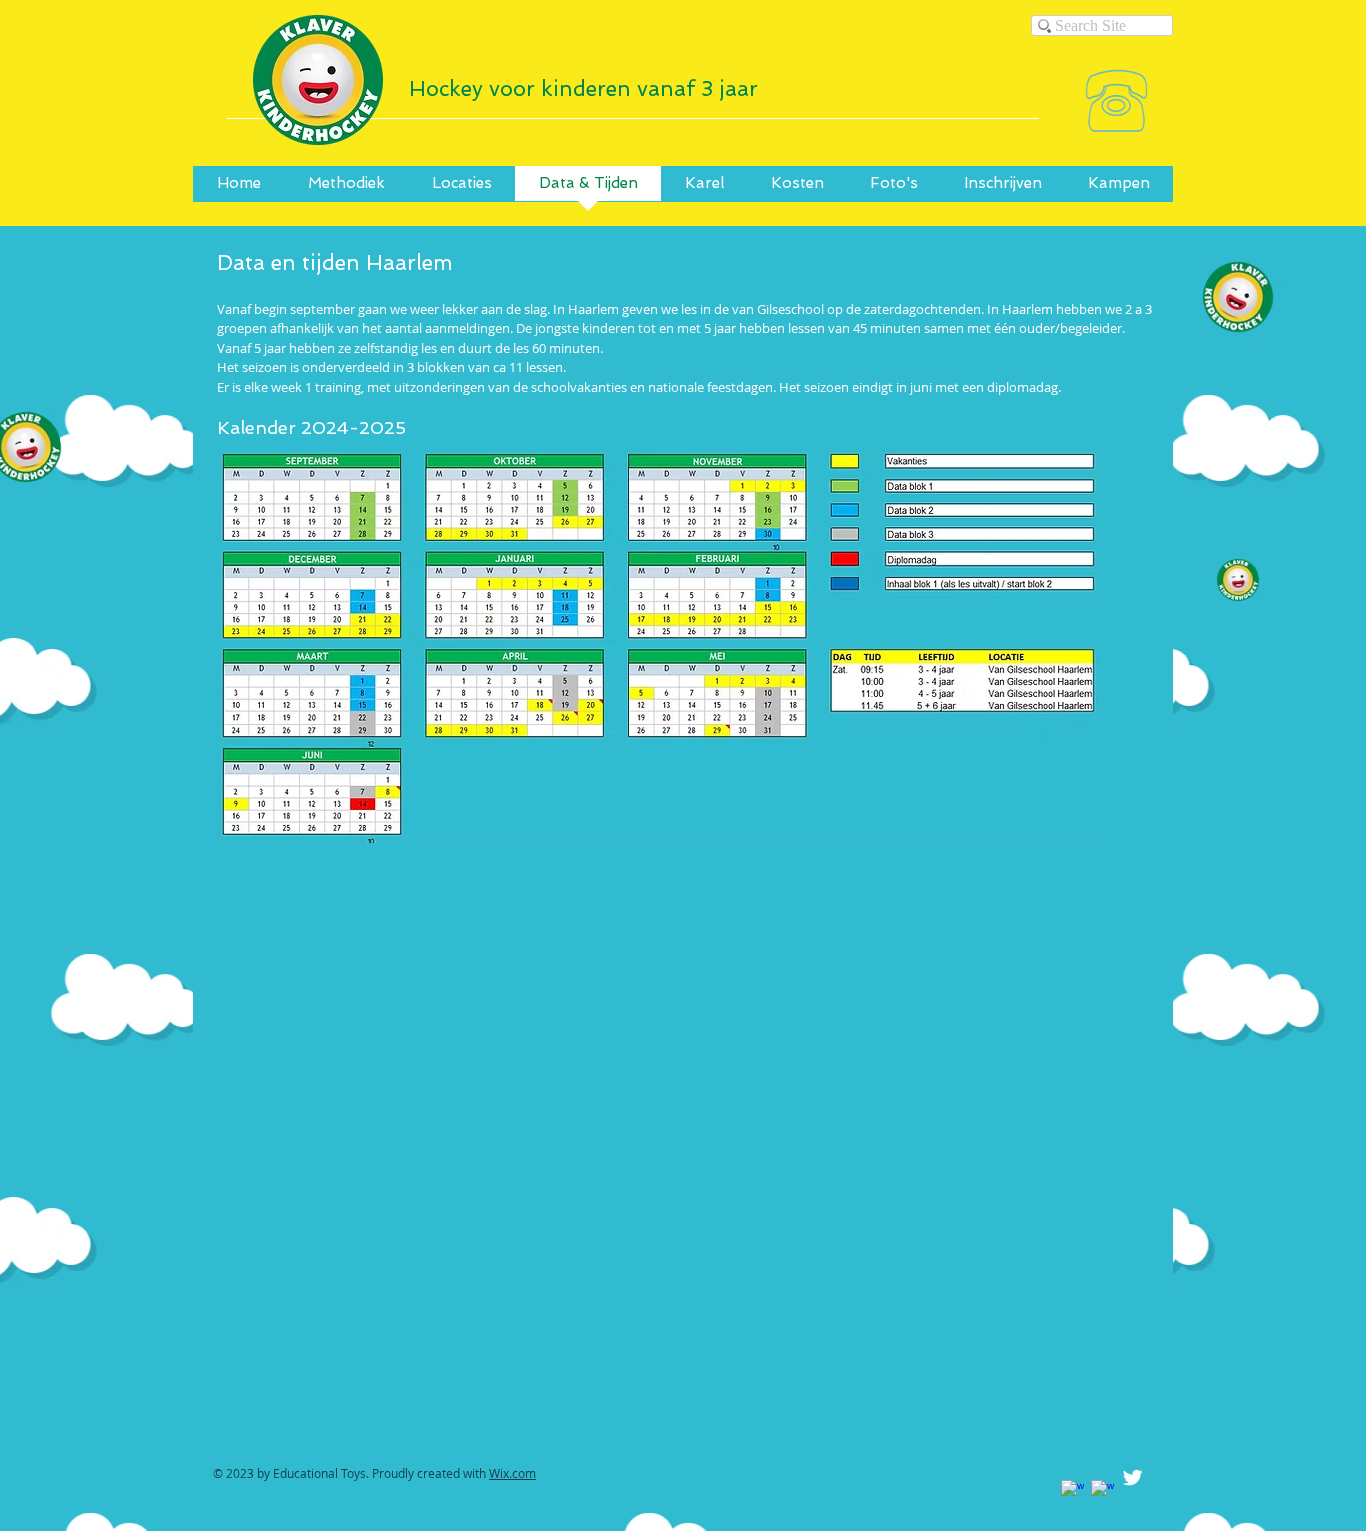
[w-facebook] (1072, 1491)
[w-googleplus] (1102, 1491)
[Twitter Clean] (1132, 1477)
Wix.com (512, 1473)
